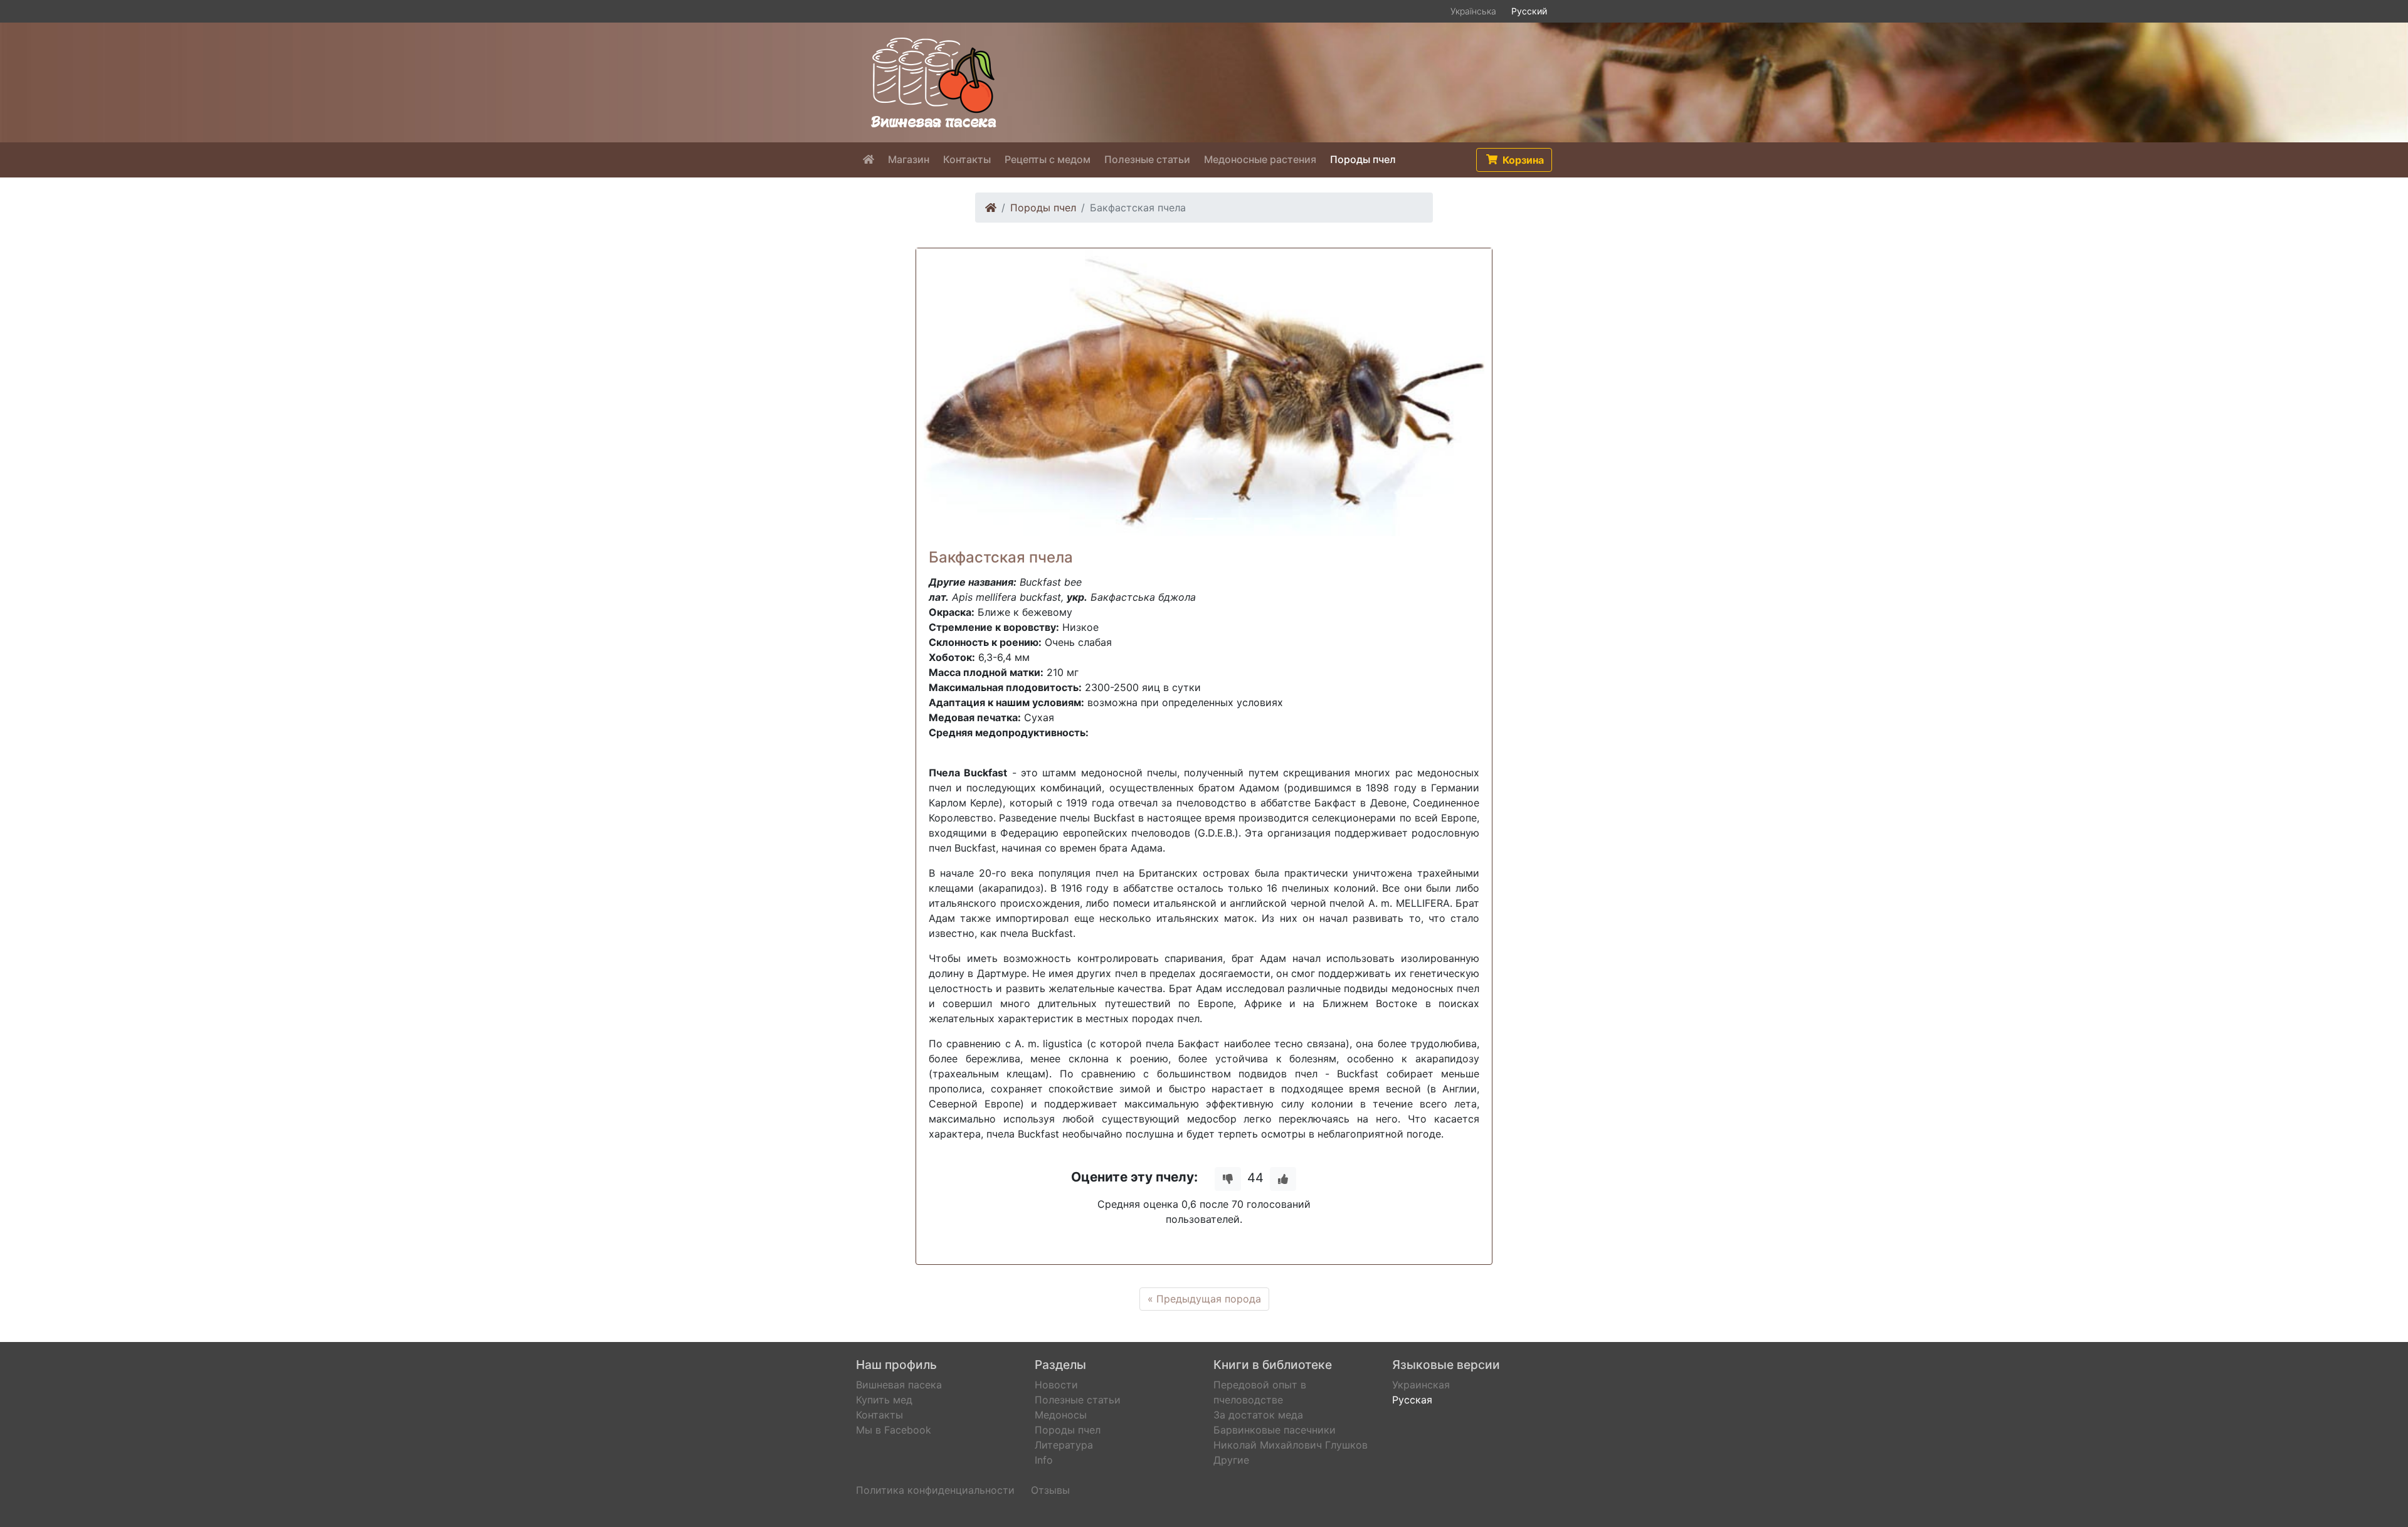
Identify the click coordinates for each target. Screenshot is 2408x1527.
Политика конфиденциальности (935, 1490)
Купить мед (884, 1400)
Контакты (879, 1415)
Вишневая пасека (899, 1385)
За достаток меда (1258, 1415)
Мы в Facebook (894, 1430)
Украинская (1421, 1385)
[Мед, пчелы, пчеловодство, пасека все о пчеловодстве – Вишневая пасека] (934, 82)
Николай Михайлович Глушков (1291, 1445)
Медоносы (1061, 1415)
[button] (1514, 160)
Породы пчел (1043, 208)
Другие (1231, 1460)
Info (1044, 1460)
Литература (1064, 1445)
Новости (1056, 1385)
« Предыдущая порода (1204, 1299)
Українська (1473, 11)
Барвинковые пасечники (1275, 1430)
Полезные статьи (1078, 1400)
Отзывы (1050, 1490)
